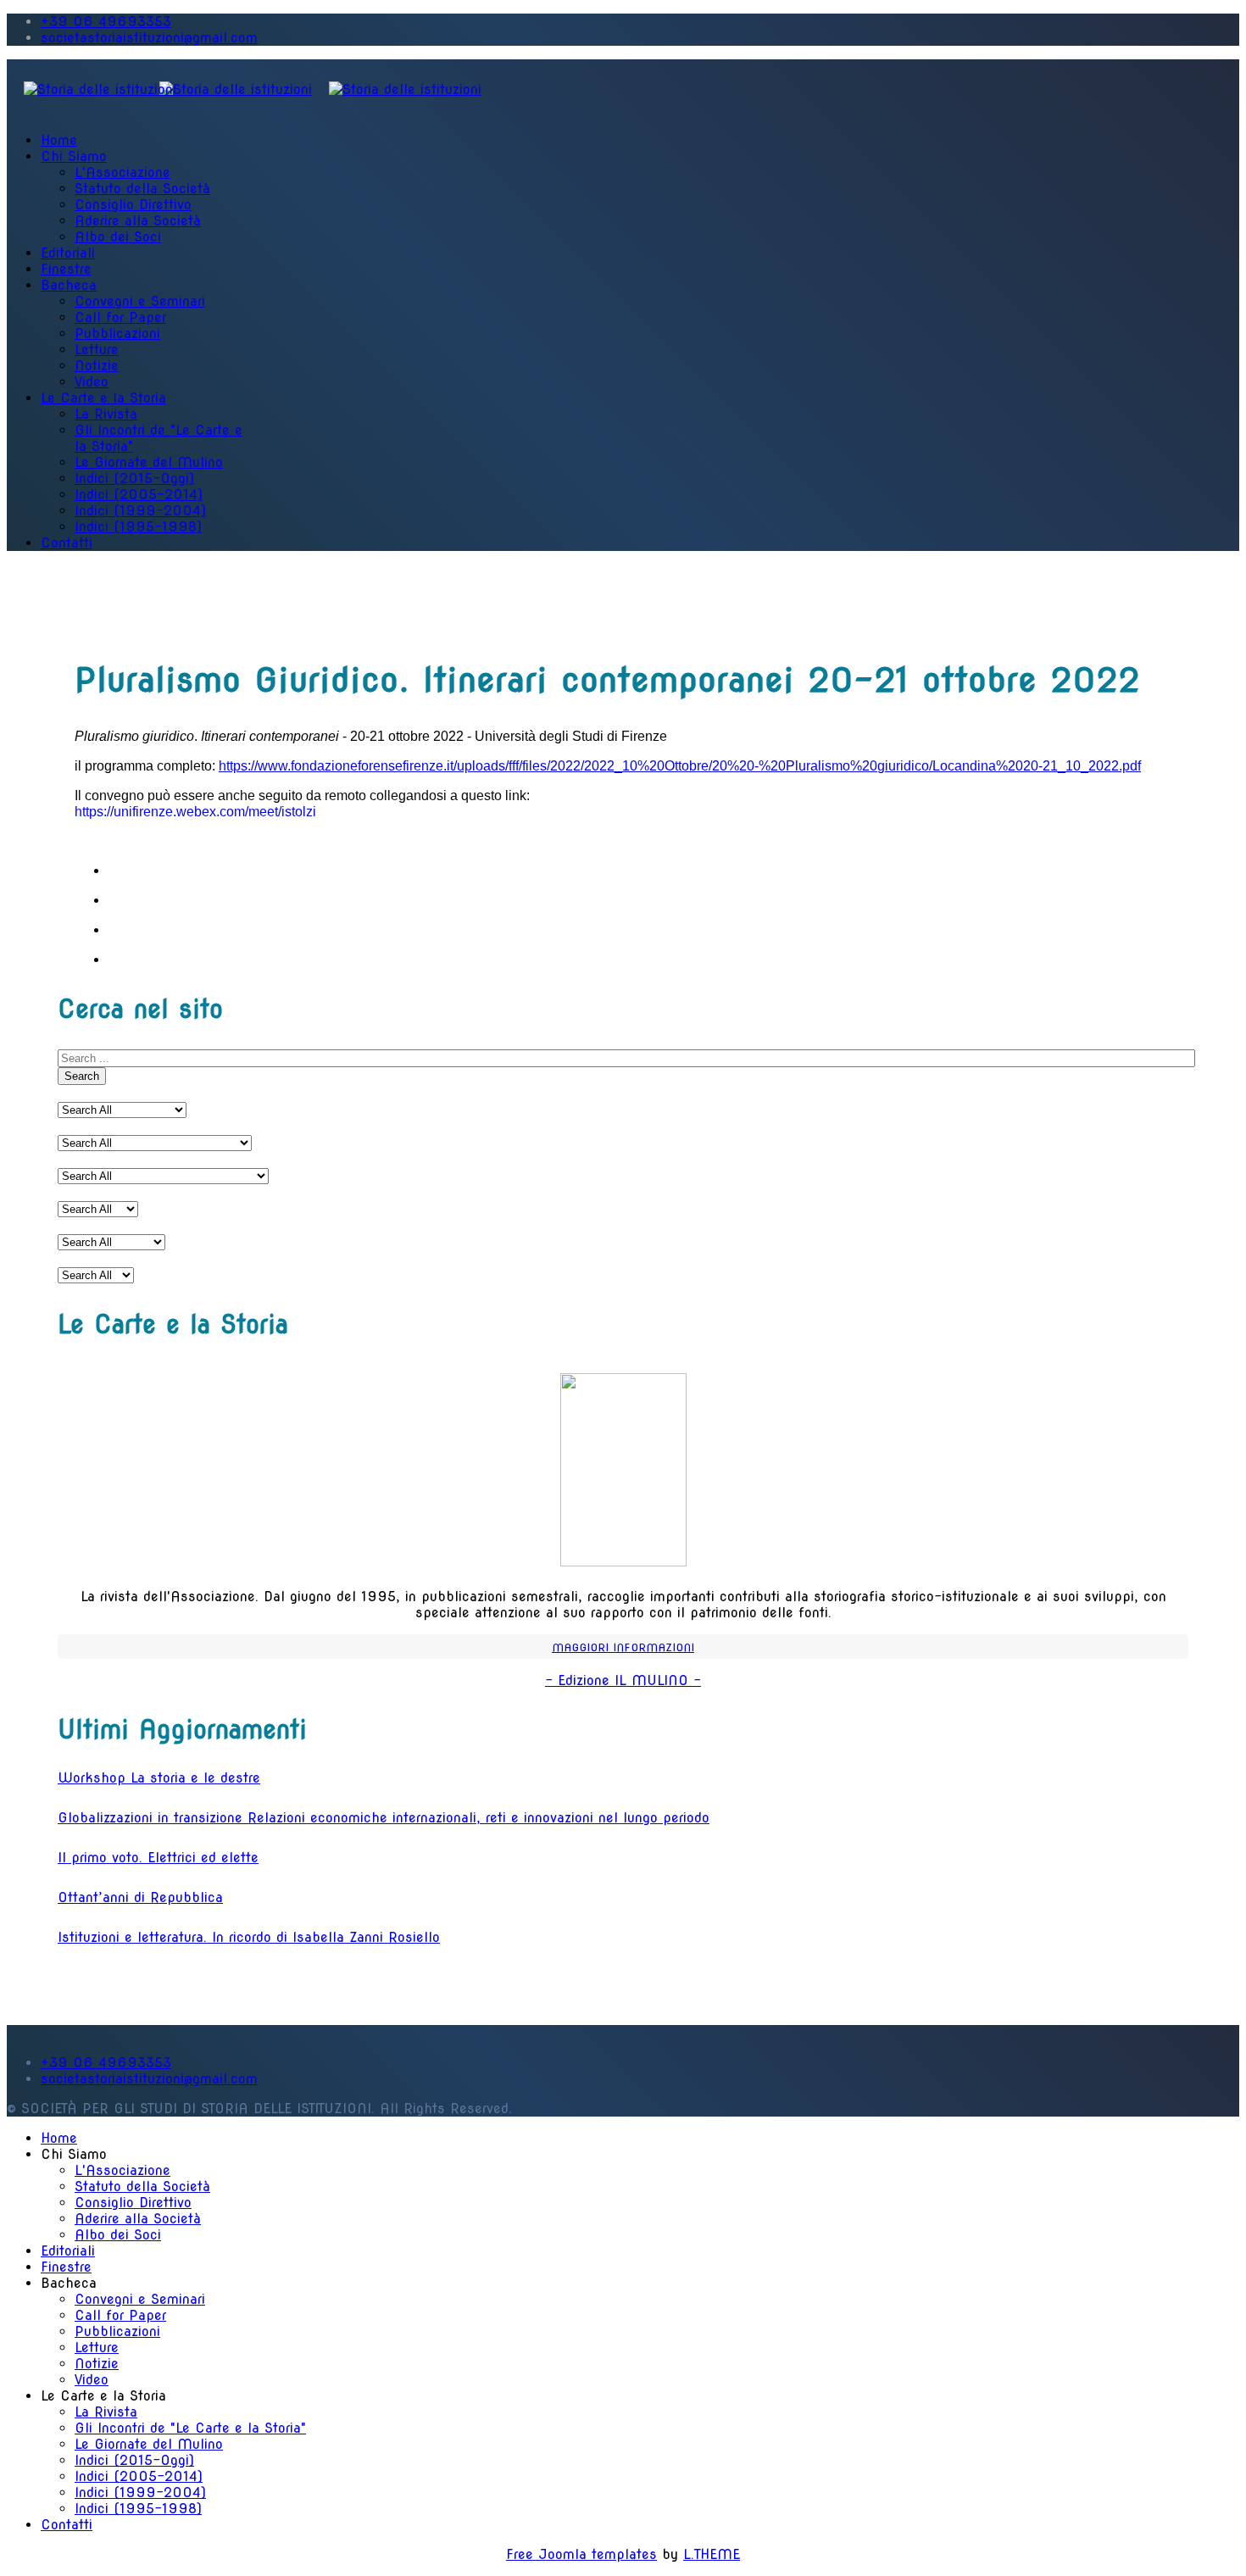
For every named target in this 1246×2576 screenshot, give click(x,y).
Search (82, 1076)
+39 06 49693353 (106, 22)
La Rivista (106, 414)
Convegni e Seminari (140, 301)
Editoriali (68, 253)
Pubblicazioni (117, 334)
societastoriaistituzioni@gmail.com (149, 38)
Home (59, 140)
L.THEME (712, 2554)
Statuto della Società (142, 189)
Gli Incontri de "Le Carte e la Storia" (190, 2428)
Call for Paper (120, 317)
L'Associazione (122, 172)
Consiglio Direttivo (133, 205)
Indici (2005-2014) (139, 495)
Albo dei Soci (118, 237)
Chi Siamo (74, 156)
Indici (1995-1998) (138, 527)
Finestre (66, 269)
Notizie (97, 366)
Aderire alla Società (138, 221)
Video (92, 382)
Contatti (67, 543)
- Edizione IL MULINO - (623, 1680)
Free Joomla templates (581, 2554)
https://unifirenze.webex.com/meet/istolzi (195, 812)
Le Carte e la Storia (103, 398)
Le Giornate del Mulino (149, 462)
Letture (97, 350)
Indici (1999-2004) (140, 511)
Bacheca (69, 285)
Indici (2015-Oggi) (134, 478)
